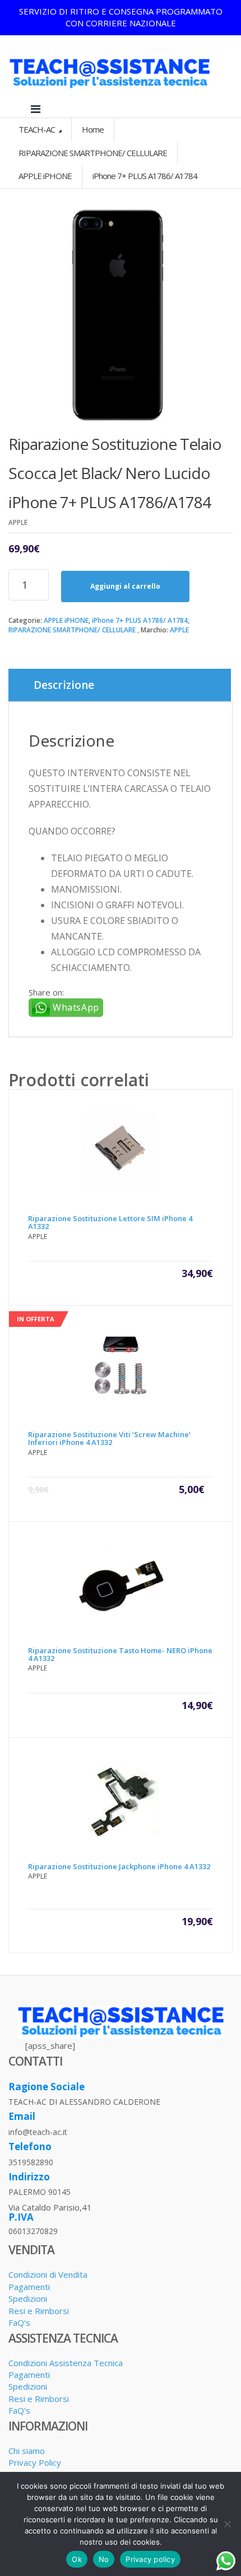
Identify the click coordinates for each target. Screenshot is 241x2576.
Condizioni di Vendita (48, 2274)
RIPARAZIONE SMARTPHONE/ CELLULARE (72, 630)
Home (93, 129)
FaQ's (19, 2322)
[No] (227, 2524)
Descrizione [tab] (64, 685)
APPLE (179, 630)
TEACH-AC (38, 129)
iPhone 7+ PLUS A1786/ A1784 (140, 620)
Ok (77, 2559)
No (104, 2559)
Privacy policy (150, 2559)
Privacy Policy (35, 2462)
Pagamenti (29, 2287)
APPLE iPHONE (66, 620)
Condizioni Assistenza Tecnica (66, 2363)
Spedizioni (28, 2298)
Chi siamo (27, 2451)
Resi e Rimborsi (39, 2311)
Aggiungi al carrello (125, 586)
